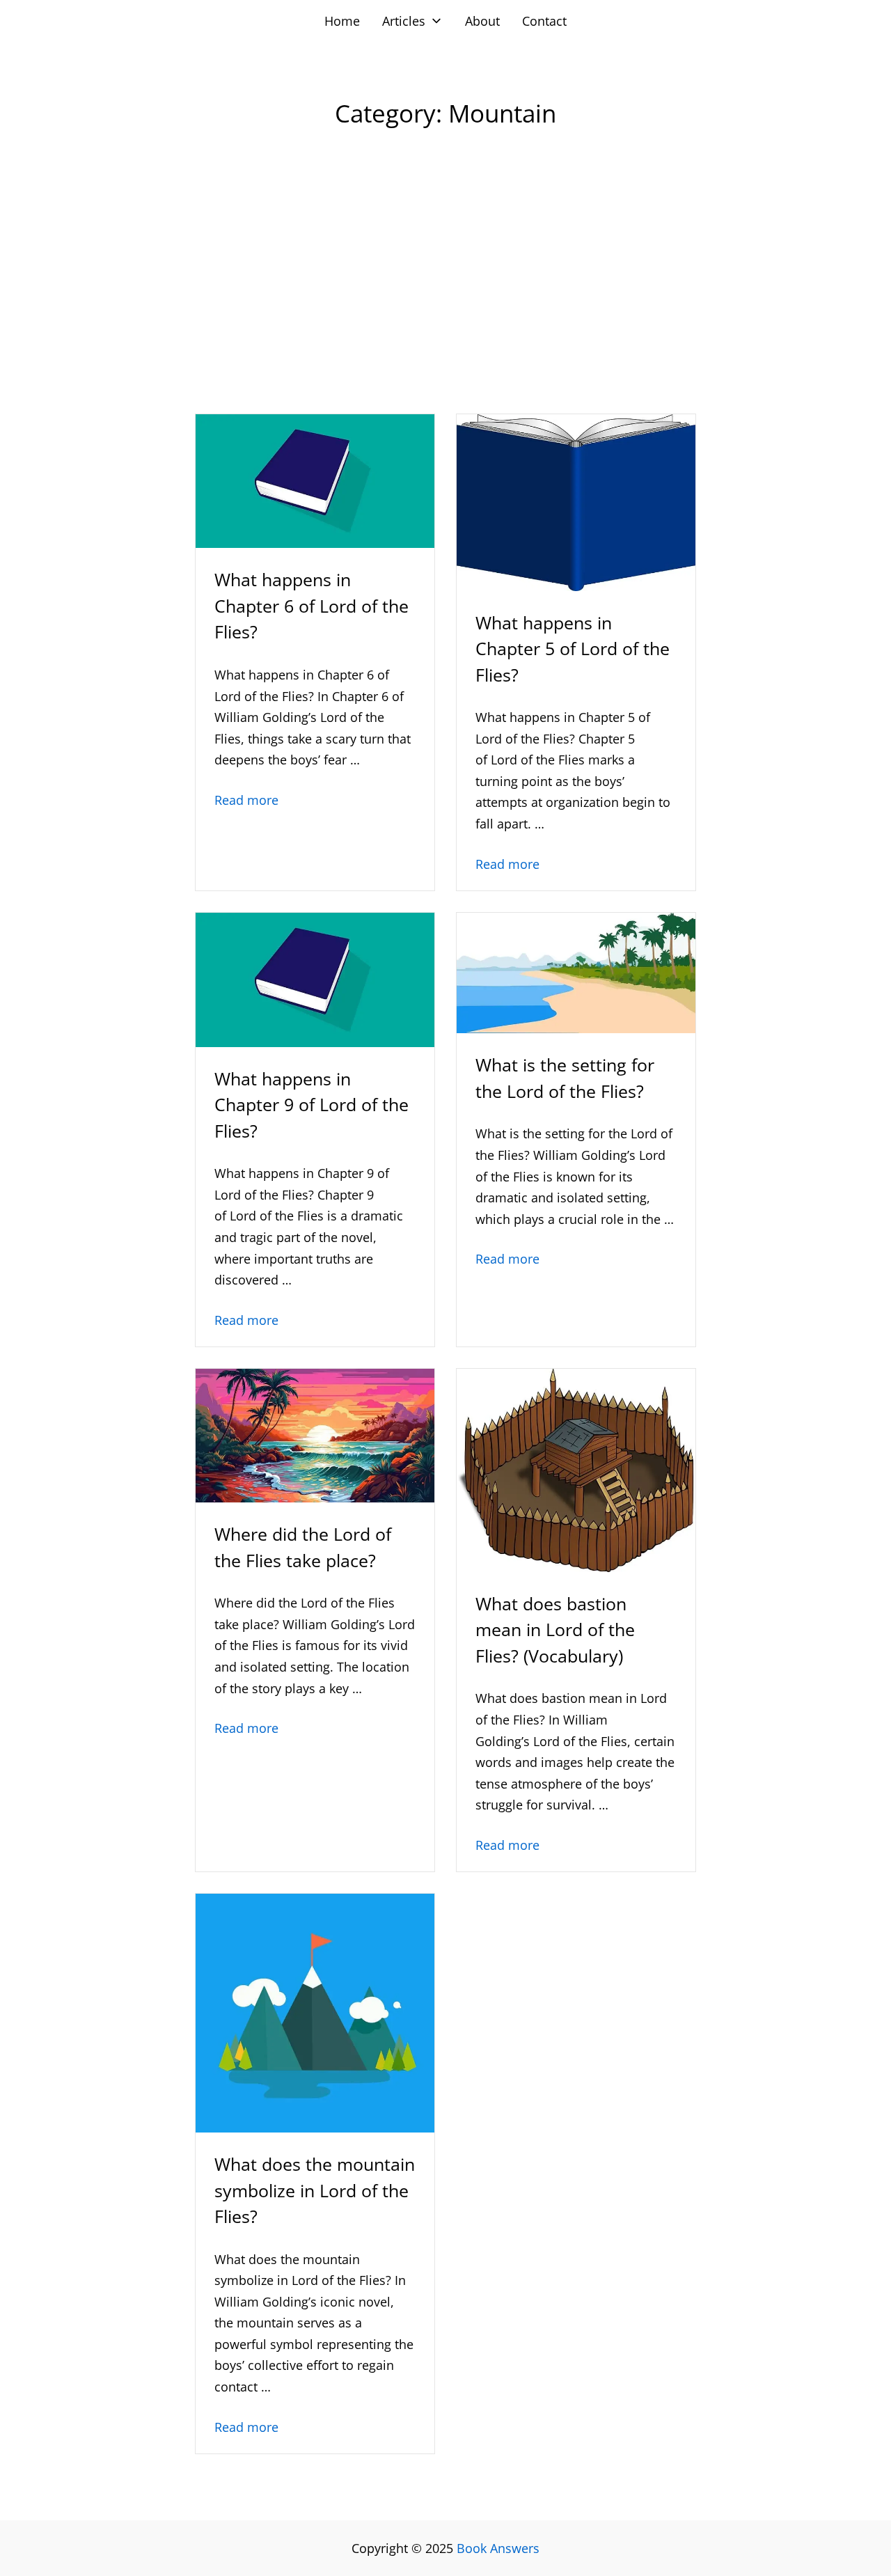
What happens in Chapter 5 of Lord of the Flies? (573, 649)
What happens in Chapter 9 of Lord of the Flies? (312, 1105)
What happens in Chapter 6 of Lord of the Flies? (312, 605)
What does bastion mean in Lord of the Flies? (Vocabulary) (555, 1629)
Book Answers (498, 2548)
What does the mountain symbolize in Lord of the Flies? (315, 2190)
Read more (246, 800)
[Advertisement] (445, 299)
